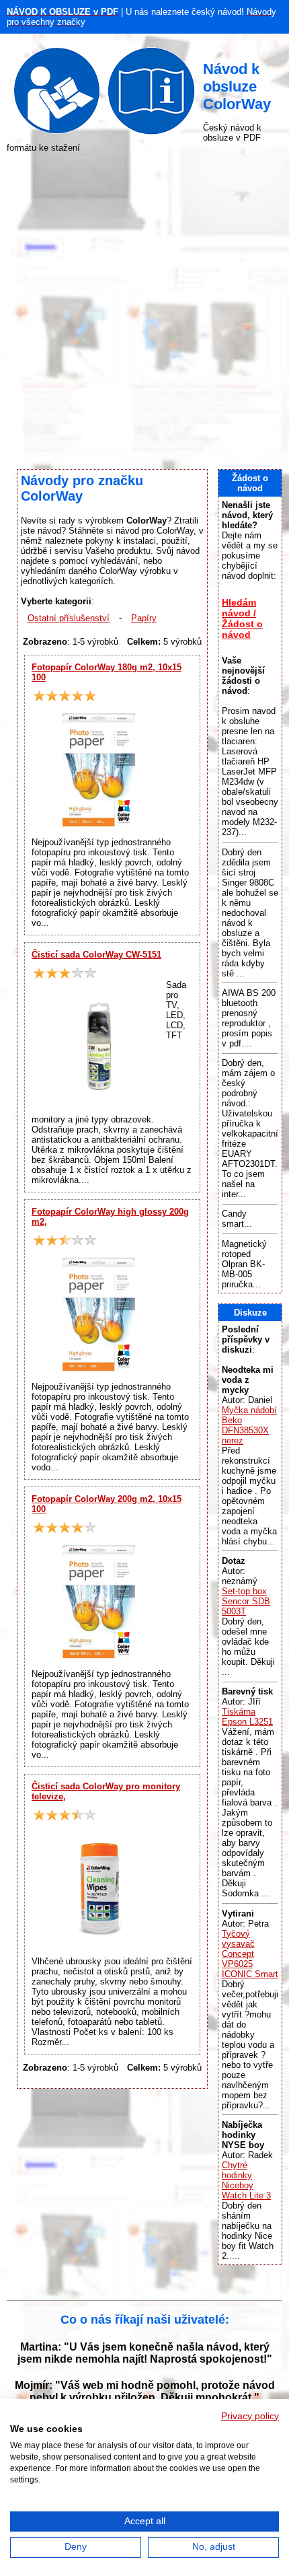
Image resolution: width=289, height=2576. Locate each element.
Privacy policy (250, 2416)
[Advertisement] (144, 311)
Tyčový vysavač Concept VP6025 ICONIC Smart (250, 1954)
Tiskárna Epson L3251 (247, 1717)
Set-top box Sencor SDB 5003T (246, 1601)
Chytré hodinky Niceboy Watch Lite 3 (246, 2180)
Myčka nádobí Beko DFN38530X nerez (249, 1425)
